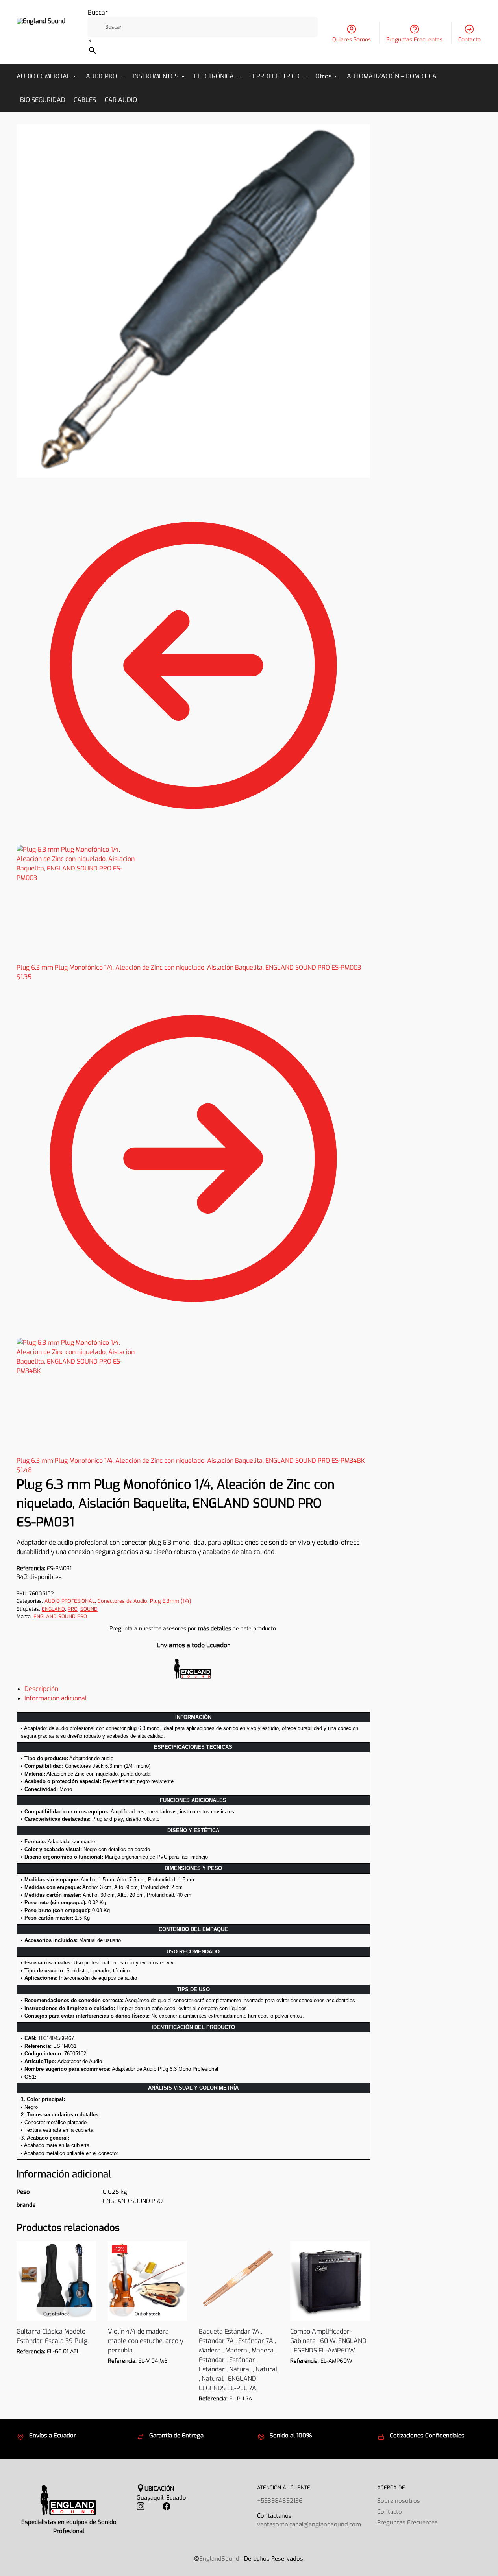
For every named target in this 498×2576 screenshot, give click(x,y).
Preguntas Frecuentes (414, 40)
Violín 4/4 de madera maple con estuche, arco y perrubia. (146, 2341)
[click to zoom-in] (193, 301)
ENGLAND (53, 1609)
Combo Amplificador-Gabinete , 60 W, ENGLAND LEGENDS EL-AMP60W (328, 2341)
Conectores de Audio (122, 1601)
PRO (73, 1609)
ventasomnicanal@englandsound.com (309, 2524)
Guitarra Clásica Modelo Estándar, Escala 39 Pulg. (53, 2336)
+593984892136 (280, 2501)
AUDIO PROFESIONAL (70, 1601)
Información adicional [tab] (56, 1698)
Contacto (469, 40)
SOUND (89, 1609)
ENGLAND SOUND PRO (60, 1616)
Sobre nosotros (399, 2501)
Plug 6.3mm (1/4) (171, 1601)
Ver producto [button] (239, 2411)
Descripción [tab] (41, 1689)
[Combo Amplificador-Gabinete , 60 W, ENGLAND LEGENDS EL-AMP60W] (330, 2281)
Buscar (98, 12)
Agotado (56, 2363)
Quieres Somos (352, 40)
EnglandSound (219, 2559)
